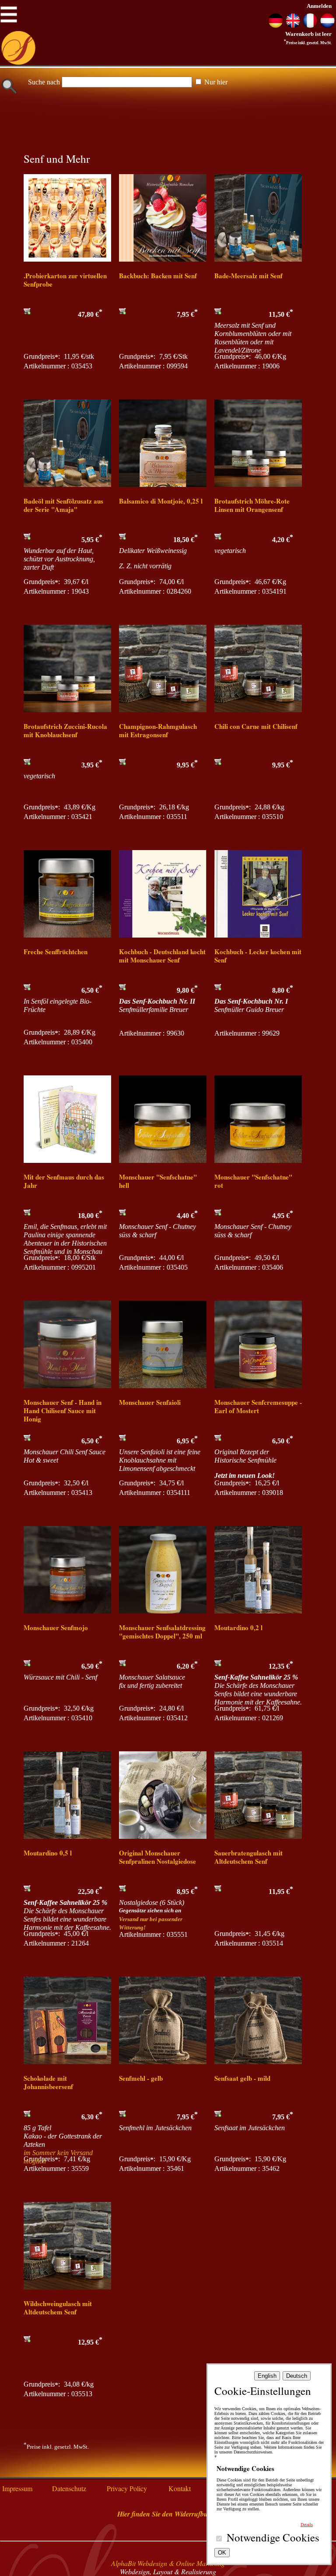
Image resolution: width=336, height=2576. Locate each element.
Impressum (17, 2488)
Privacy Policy (127, 2488)
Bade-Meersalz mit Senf (248, 276)
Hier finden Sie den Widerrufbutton (168, 2514)
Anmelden (319, 6)
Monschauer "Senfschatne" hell (158, 1181)
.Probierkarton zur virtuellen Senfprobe (65, 280)
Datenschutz (69, 2488)
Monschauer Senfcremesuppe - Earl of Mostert (258, 1406)
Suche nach (44, 82)
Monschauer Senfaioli (150, 1402)
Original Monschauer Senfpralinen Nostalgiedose (157, 1857)
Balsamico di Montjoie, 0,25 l (161, 501)
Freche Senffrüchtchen (56, 952)
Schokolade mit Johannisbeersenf (48, 2082)
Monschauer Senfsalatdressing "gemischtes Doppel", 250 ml (162, 1632)
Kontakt (180, 2488)
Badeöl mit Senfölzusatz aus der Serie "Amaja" (63, 505)
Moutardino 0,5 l (48, 1853)
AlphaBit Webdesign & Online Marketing (168, 2563)
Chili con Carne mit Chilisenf (256, 726)
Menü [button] (9, 11)
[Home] (18, 63)
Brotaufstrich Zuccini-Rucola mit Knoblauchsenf (65, 730)
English (267, 2376)
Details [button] (307, 2525)
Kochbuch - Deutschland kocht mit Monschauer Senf (162, 956)
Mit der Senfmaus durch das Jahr (64, 1181)
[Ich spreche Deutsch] (276, 26)
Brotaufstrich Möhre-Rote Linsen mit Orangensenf (252, 505)
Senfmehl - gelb (141, 2078)
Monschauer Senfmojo (56, 1627)
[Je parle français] (310, 26)
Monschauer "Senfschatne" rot (253, 1181)
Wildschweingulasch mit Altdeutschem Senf (58, 2308)
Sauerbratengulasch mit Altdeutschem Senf (248, 1857)
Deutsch (297, 2376)
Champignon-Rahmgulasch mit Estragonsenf (158, 730)
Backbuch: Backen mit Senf (158, 276)
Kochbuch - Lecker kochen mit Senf (258, 956)
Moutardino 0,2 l (238, 1627)
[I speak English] (293, 26)
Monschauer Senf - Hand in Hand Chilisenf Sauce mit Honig (63, 1410)
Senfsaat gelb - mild (242, 2078)
